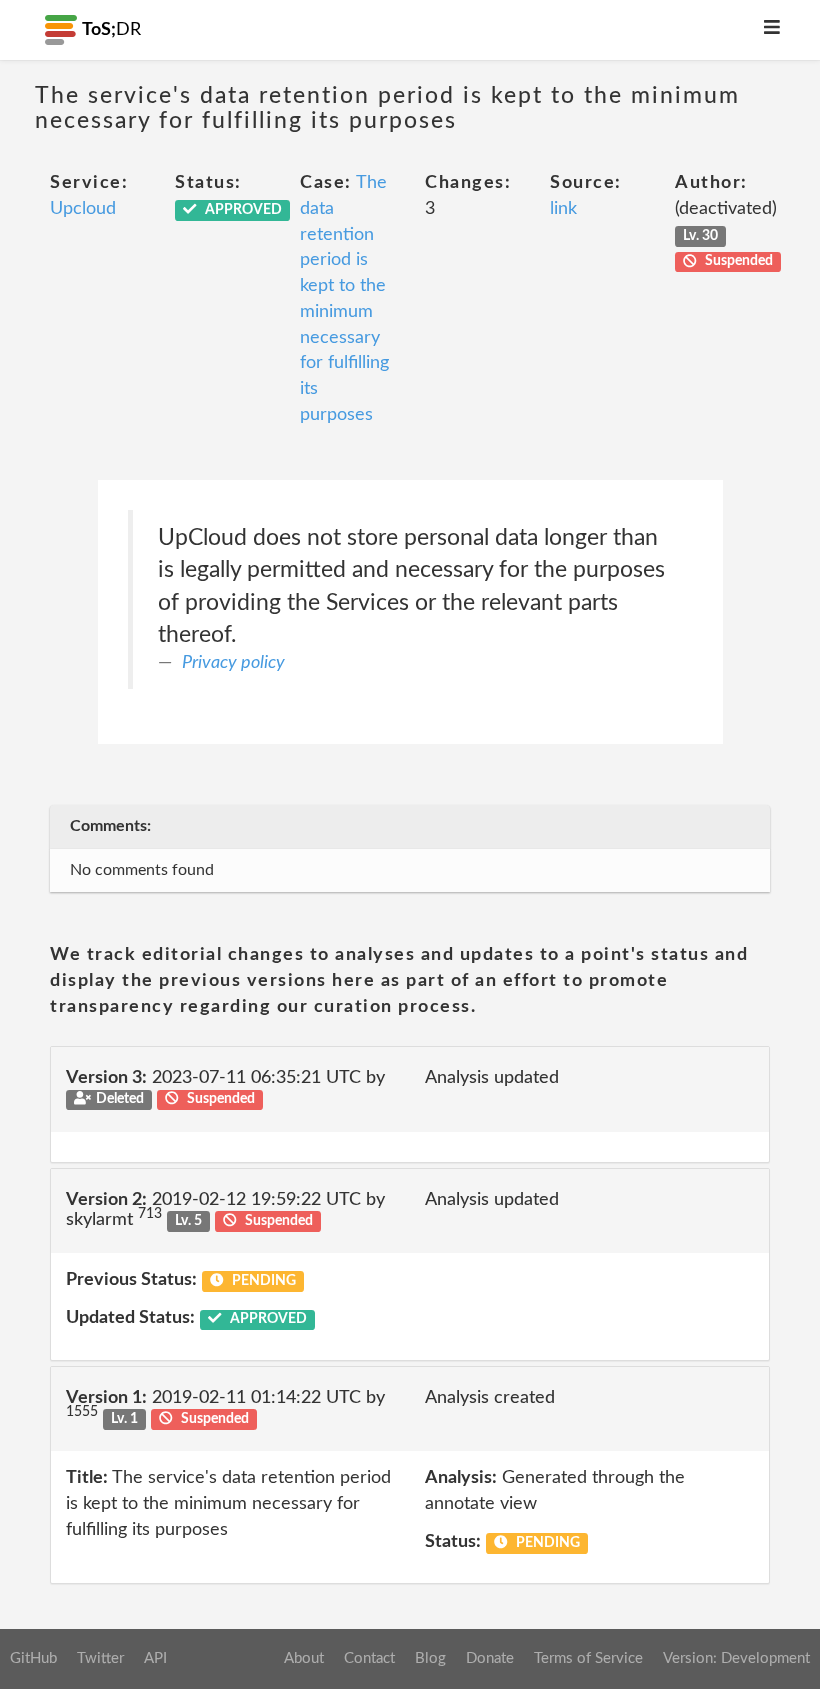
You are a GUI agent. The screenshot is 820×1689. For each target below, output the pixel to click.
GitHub (33, 1658)
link (563, 209)
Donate (490, 1658)
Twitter (100, 1658)
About (304, 1658)
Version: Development (736, 1658)
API (155, 1658)
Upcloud (83, 209)
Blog (430, 1658)
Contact (369, 1658)
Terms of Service (588, 1658)
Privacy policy (233, 663)
